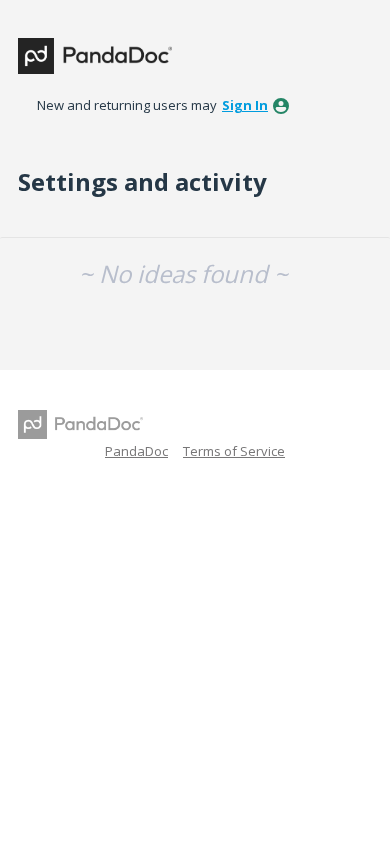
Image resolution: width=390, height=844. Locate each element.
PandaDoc (136, 451)
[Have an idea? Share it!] (95, 56)
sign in (245, 105)
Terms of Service (234, 451)
